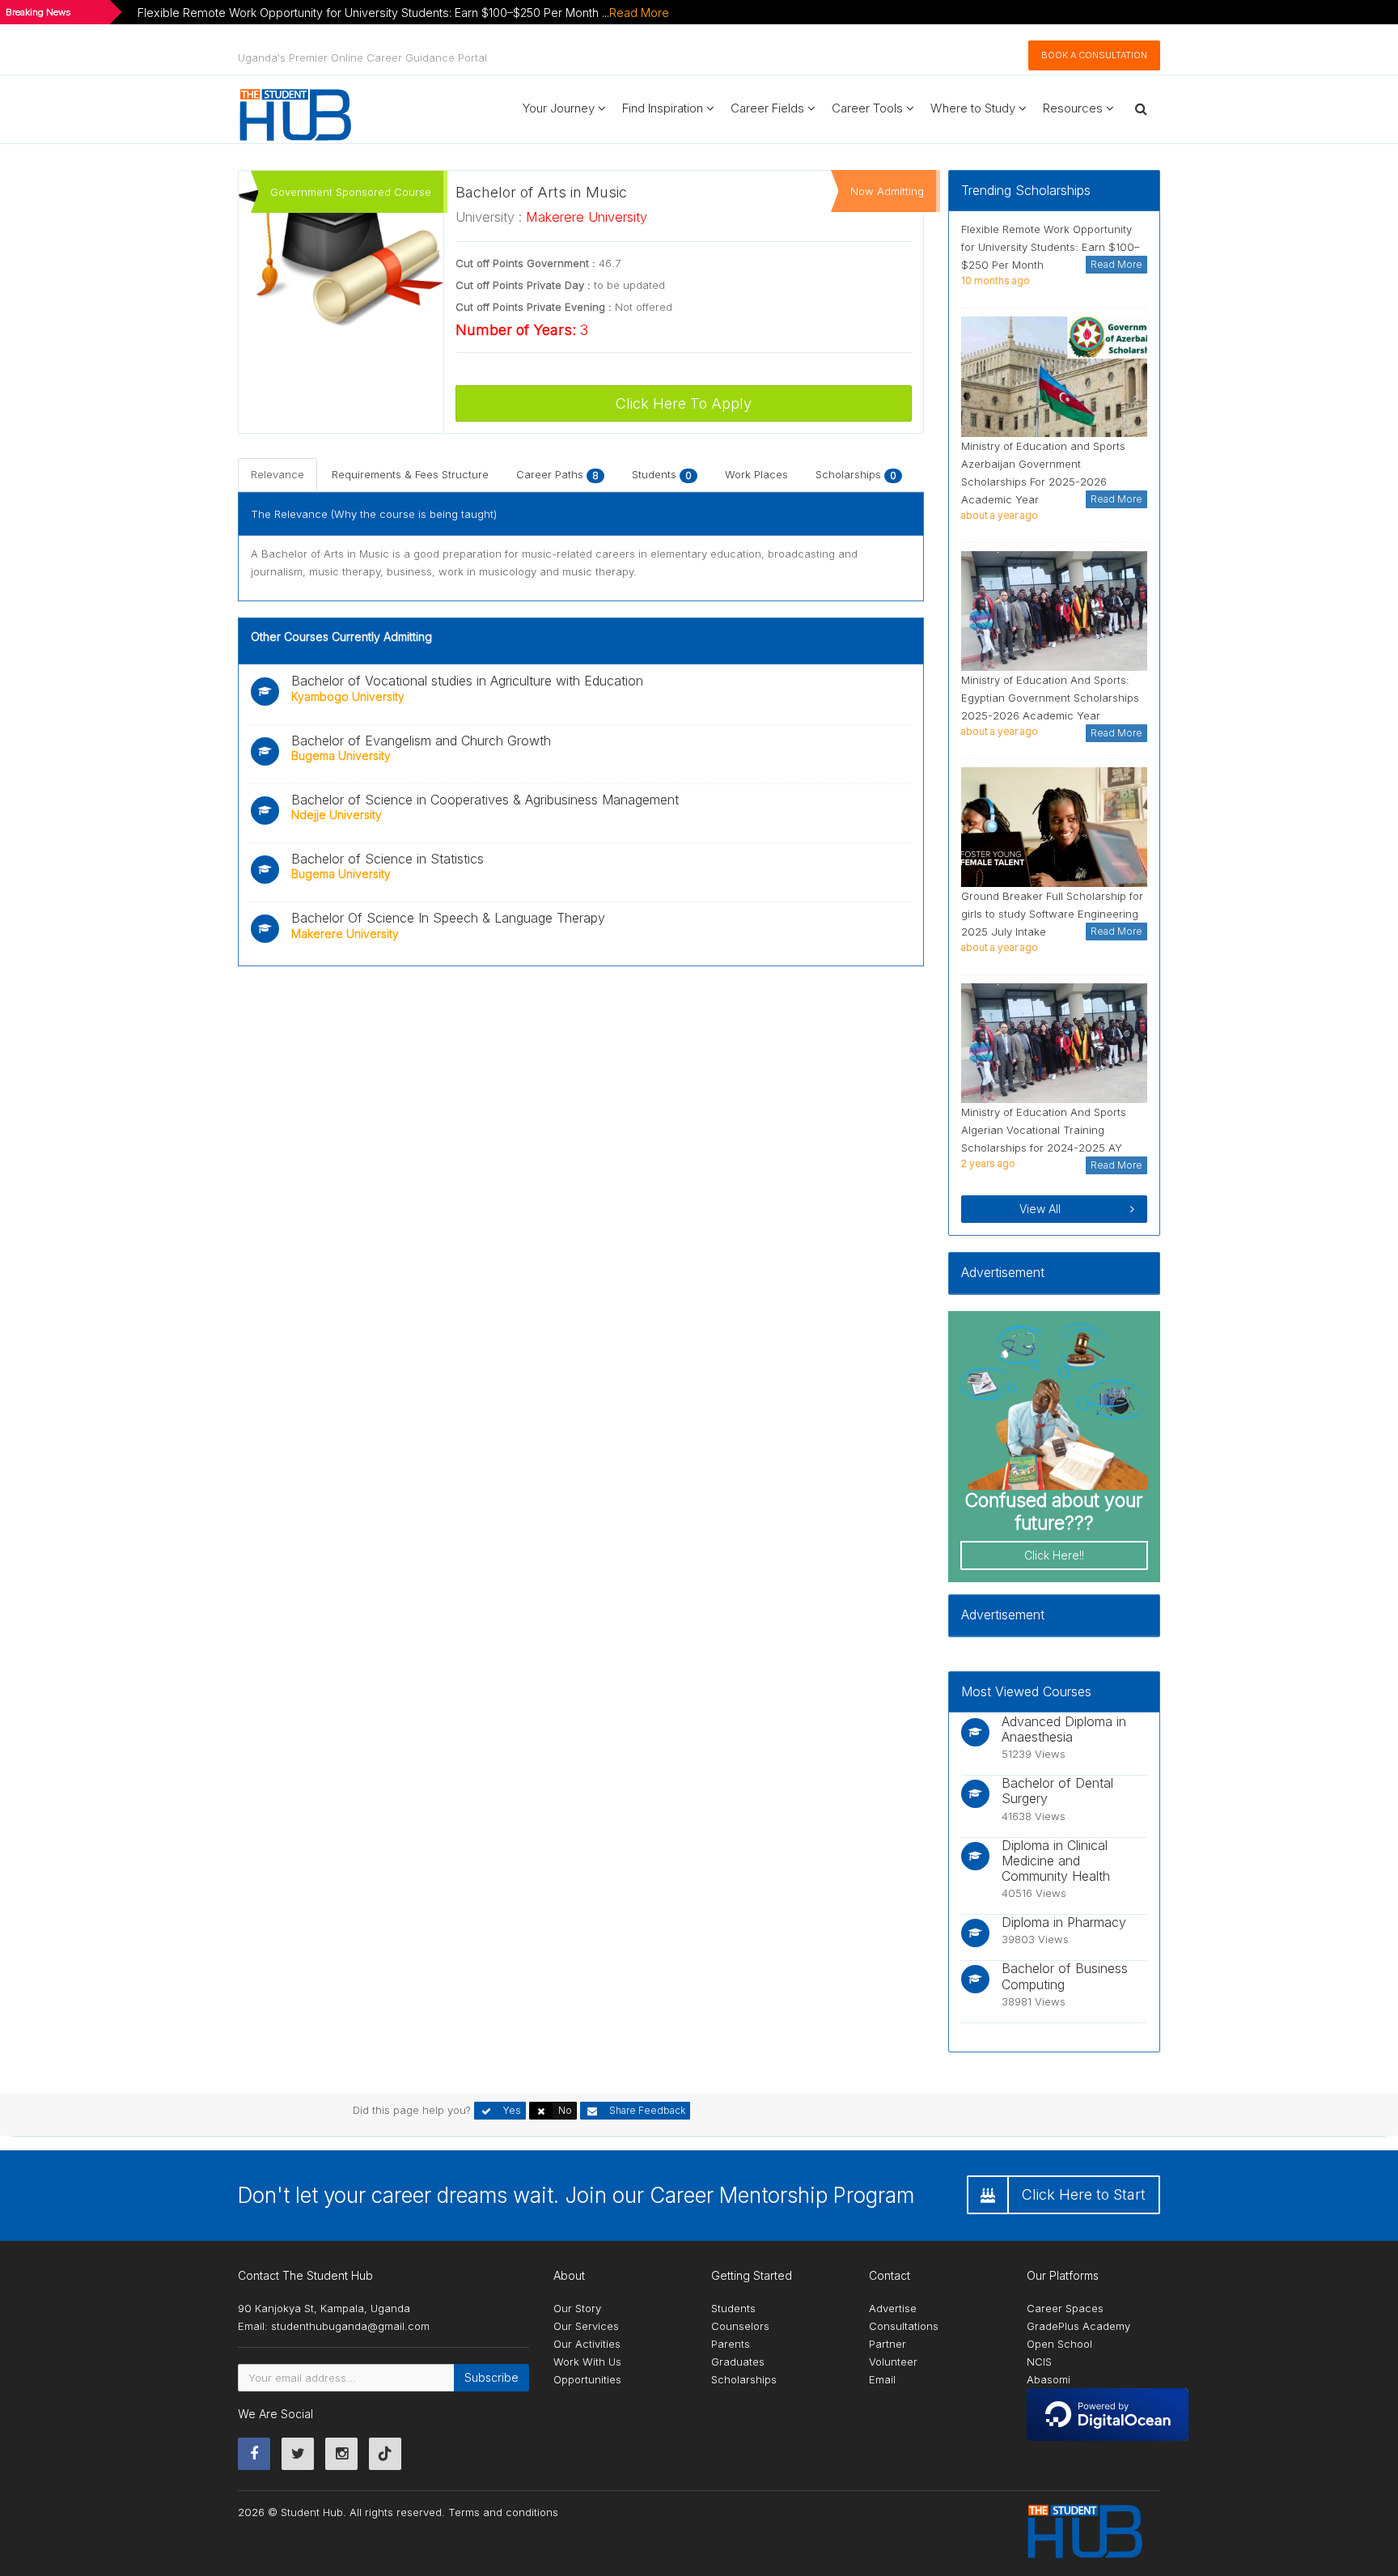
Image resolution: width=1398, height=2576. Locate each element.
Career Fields (769, 108)
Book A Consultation (1094, 55)
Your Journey (560, 108)
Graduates (738, 2362)
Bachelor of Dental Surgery (1057, 1791)
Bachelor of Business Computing (1065, 1976)
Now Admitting (887, 191)
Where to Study (974, 108)
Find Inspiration (664, 108)
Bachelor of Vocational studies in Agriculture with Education (467, 681)
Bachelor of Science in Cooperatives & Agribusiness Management (485, 800)
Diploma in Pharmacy (1064, 1922)
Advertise (893, 2308)
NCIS (1039, 2362)
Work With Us (587, 2362)
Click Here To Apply (684, 403)
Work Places (756, 474)
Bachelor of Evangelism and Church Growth (421, 741)
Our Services (586, 2326)
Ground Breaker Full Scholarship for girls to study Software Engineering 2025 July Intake (1052, 914)
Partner (888, 2344)
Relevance (277, 474)
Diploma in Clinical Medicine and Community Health (1056, 1861)
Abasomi (1048, 2379)
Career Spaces (1065, 2308)
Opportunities (587, 2379)
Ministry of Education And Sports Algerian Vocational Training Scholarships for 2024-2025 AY (1044, 1130)
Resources (1074, 108)
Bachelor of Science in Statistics (388, 859)
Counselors (740, 2326)
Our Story (577, 2308)
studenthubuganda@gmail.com (350, 2326)
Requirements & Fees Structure (410, 474)
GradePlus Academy (1078, 2326)
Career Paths (557, 474)
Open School (1059, 2344)
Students (662, 474)
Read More (639, 13)
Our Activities (587, 2344)
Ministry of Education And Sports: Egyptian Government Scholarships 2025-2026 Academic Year (1050, 698)
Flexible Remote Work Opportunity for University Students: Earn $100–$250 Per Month (1051, 247)
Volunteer (893, 2362)
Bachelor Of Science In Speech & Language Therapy (448, 918)
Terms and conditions (503, 2512)
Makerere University (587, 217)
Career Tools (869, 108)
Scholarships (856, 474)
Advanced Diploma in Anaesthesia (1064, 1729)
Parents (731, 2344)
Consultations (904, 2326)
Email (882, 2379)
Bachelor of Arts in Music (541, 192)
